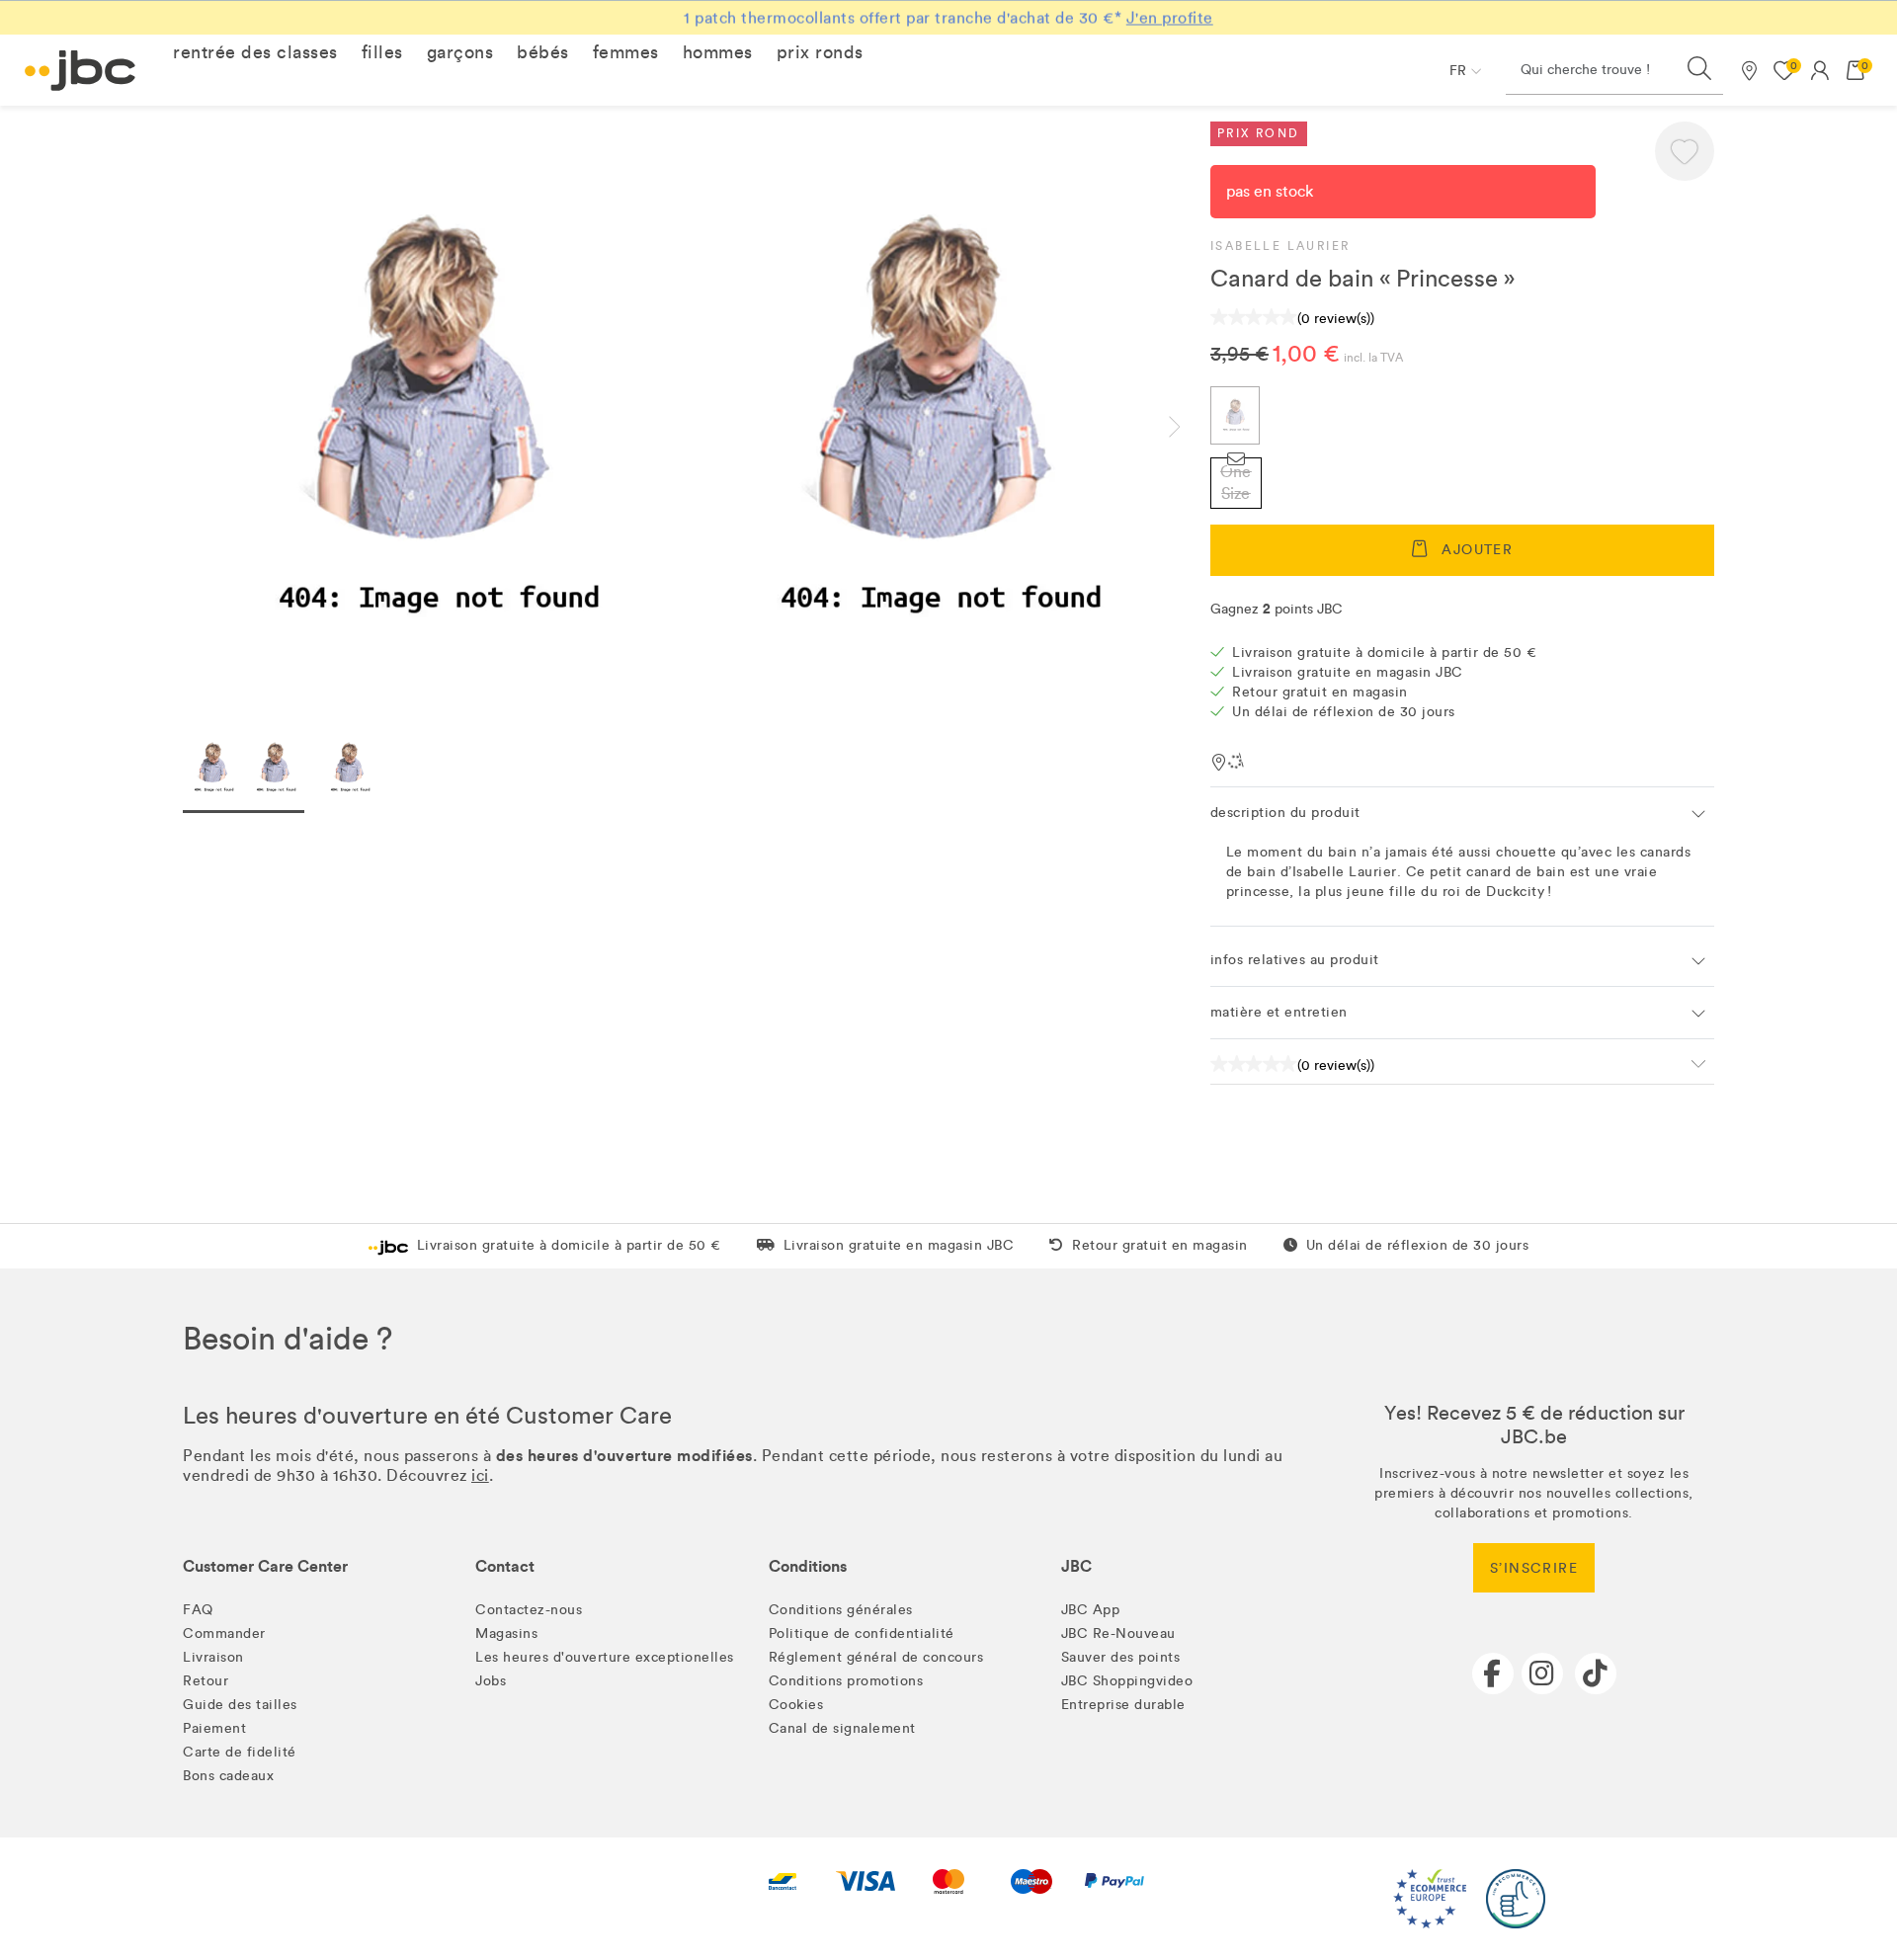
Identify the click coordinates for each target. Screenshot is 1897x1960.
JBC (1076, 1566)
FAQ (198, 1610)
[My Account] (1820, 70)
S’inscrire (1534, 1568)
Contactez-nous (529, 1610)
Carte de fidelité (240, 1752)
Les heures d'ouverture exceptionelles (605, 1657)
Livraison (213, 1657)
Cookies (796, 1705)
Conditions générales (841, 1610)
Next (1191, 427)
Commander (224, 1633)
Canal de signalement (842, 1728)
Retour (206, 1681)
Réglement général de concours (876, 1657)
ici (480, 1475)
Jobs (491, 1681)
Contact (505, 1566)
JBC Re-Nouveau (1118, 1633)
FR (1458, 71)
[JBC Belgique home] (81, 71)
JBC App (1091, 1610)
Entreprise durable (1123, 1705)
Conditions (808, 1566)
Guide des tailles (240, 1705)
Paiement (214, 1728)
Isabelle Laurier (1280, 246)
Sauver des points (1121, 1657)
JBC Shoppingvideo (1127, 1681)
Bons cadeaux (228, 1776)
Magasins (506, 1633)
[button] (255, 52)
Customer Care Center (265, 1566)
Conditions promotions (846, 1681)
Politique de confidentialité (862, 1633)
